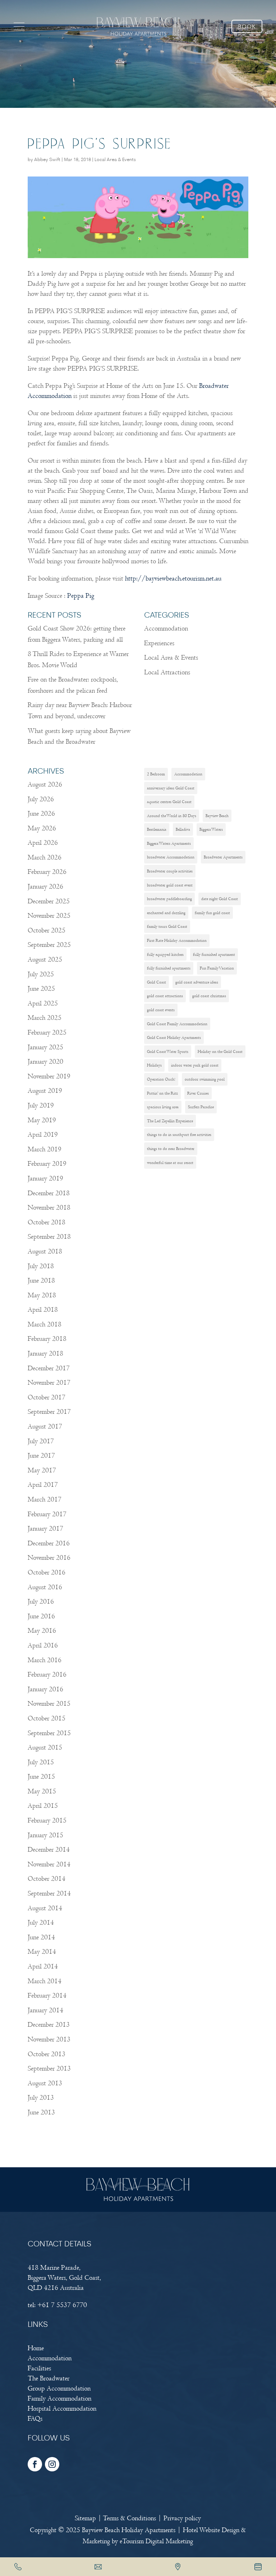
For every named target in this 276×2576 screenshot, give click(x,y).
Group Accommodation (59, 2389)
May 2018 (42, 1295)
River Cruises (198, 1093)
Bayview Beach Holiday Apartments (129, 2530)
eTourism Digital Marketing (156, 2541)
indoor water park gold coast (195, 1065)
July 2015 (41, 1762)
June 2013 (41, 2112)
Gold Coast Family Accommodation (177, 1024)
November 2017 (49, 1383)
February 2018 (47, 1339)
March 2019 (45, 1149)
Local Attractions (167, 672)
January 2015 (45, 1835)
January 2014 (45, 2010)
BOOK (258, 2567)
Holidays (154, 1065)
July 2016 (41, 1602)
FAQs (35, 2419)
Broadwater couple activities (170, 871)
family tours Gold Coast (167, 926)
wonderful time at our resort (170, 1163)
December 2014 (49, 1850)
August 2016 (45, 1587)
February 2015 (47, 1821)
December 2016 (49, 1543)
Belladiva (183, 829)
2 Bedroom (156, 774)
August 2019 (45, 1091)
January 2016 (45, 1689)
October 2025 (47, 931)
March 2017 (45, 1500)
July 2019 (41, 1106)
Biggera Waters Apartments (169, 843)
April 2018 (43, 1310)
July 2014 (41, 1923)
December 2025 (49, 901)
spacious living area (163, 1107)
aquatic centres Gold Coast (169, 802)
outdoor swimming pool (205, 1079)
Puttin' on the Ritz (162, 1093)
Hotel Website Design (211, 2530)
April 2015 (43, 1806)
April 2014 (43, 1967)
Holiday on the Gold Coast (220, 1051)
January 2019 (45, 1179)
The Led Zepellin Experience (170, 1121)
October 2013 (47, 2054)
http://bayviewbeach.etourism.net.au (173, 579)
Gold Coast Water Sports (168, 1051)
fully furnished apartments (169, 968)
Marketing (96, 2541)
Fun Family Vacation (217, 968)
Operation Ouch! (161, 1079)
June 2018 (41, 1281)
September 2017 (49, 1412)
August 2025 (45, 960)
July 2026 (41, 799)
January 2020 (45, 1062)
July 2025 (41, 974)
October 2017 (47, 1397)
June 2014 (41, 1937)
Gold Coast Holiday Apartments (174, 1037)
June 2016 (41, 1616)
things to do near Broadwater (171, 1149)
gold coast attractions (165, 996)
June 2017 (41, 1456)
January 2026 (45, 887)
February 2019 (47, 1164)
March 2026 (45, 858)
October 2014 (47, 1879)
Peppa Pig (81, 596)
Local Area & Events (115, 160)
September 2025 (49, 945)
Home (36, 2348)
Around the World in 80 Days (172, 816)
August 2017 (45, 1427)
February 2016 (47, 1675)
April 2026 (43, 843)
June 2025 (41, 989)
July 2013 (41, 2098)
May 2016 (42, 1631)
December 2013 (49, 2025)
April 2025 (43, 1003)
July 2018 (41, 1266)
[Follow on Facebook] (35, 2464)
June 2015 (41, 1777)
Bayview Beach (217, 816)
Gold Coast (157, 982)
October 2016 (47, 1573)
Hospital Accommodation (62, 2409)
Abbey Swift (47, 160)
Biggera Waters (211, 829)
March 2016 (45, 1660)
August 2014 (45, 1908)
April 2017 (43, 1485)
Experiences (159, 643)
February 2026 (47, 872)
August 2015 (45, 1748)
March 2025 (45, 1018)
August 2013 (45, 2083)
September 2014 (49, 1894)
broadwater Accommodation (171, 857)
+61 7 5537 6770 (62, 2305)
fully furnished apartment (214, 954)
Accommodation (166, 629)
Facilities (39, 2368)
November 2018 (49, 1208)
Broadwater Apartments (223, 857)
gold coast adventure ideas (197, 982)
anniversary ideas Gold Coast (171, 788)
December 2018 (49, 1193)
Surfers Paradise (201, 1107)
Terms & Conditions (130, 2518)
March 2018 (45, 1324)
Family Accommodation (59, 2399)
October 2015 (47, 1718)
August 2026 (45, 785)
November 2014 (49, 1864)
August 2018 (45, 1252)
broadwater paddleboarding (169, 899)
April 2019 (43, 1135)
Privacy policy (182, 2518)
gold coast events (161, 1010)
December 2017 (49, 1368)
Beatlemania (157, 829)
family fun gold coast (212, 913)
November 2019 (49, 1076)
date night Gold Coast (220, 899)
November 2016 (49, 1558)
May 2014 (42, 1952)
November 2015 (49, 1704)
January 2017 (45, 1529)
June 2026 (41, 814)
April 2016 (43, 1645)
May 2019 (42, 1120)
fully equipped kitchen (165, 954)
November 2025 (49, 916)
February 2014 (47, 1996)
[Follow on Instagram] (52, 2464)
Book (247, 27)
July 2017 (41, 1441)
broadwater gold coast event (170, 885)
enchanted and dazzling (166, 913)
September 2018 (49, 1237)
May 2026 (42, 828)
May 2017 (42, 1470)
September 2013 (49, 2069)
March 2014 (45, 1981)
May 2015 (42, 1791)
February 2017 (47, 1514)
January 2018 (45, 1354)
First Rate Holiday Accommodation (177, 940)
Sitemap (85, 2518)
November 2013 (49, 2039)
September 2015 (49, 1733)
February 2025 (47, 1033)
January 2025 (45, 1047)
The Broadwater (49, 2378)
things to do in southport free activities (179, 1135)
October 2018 (47, 1222)
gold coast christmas (209, 996)
